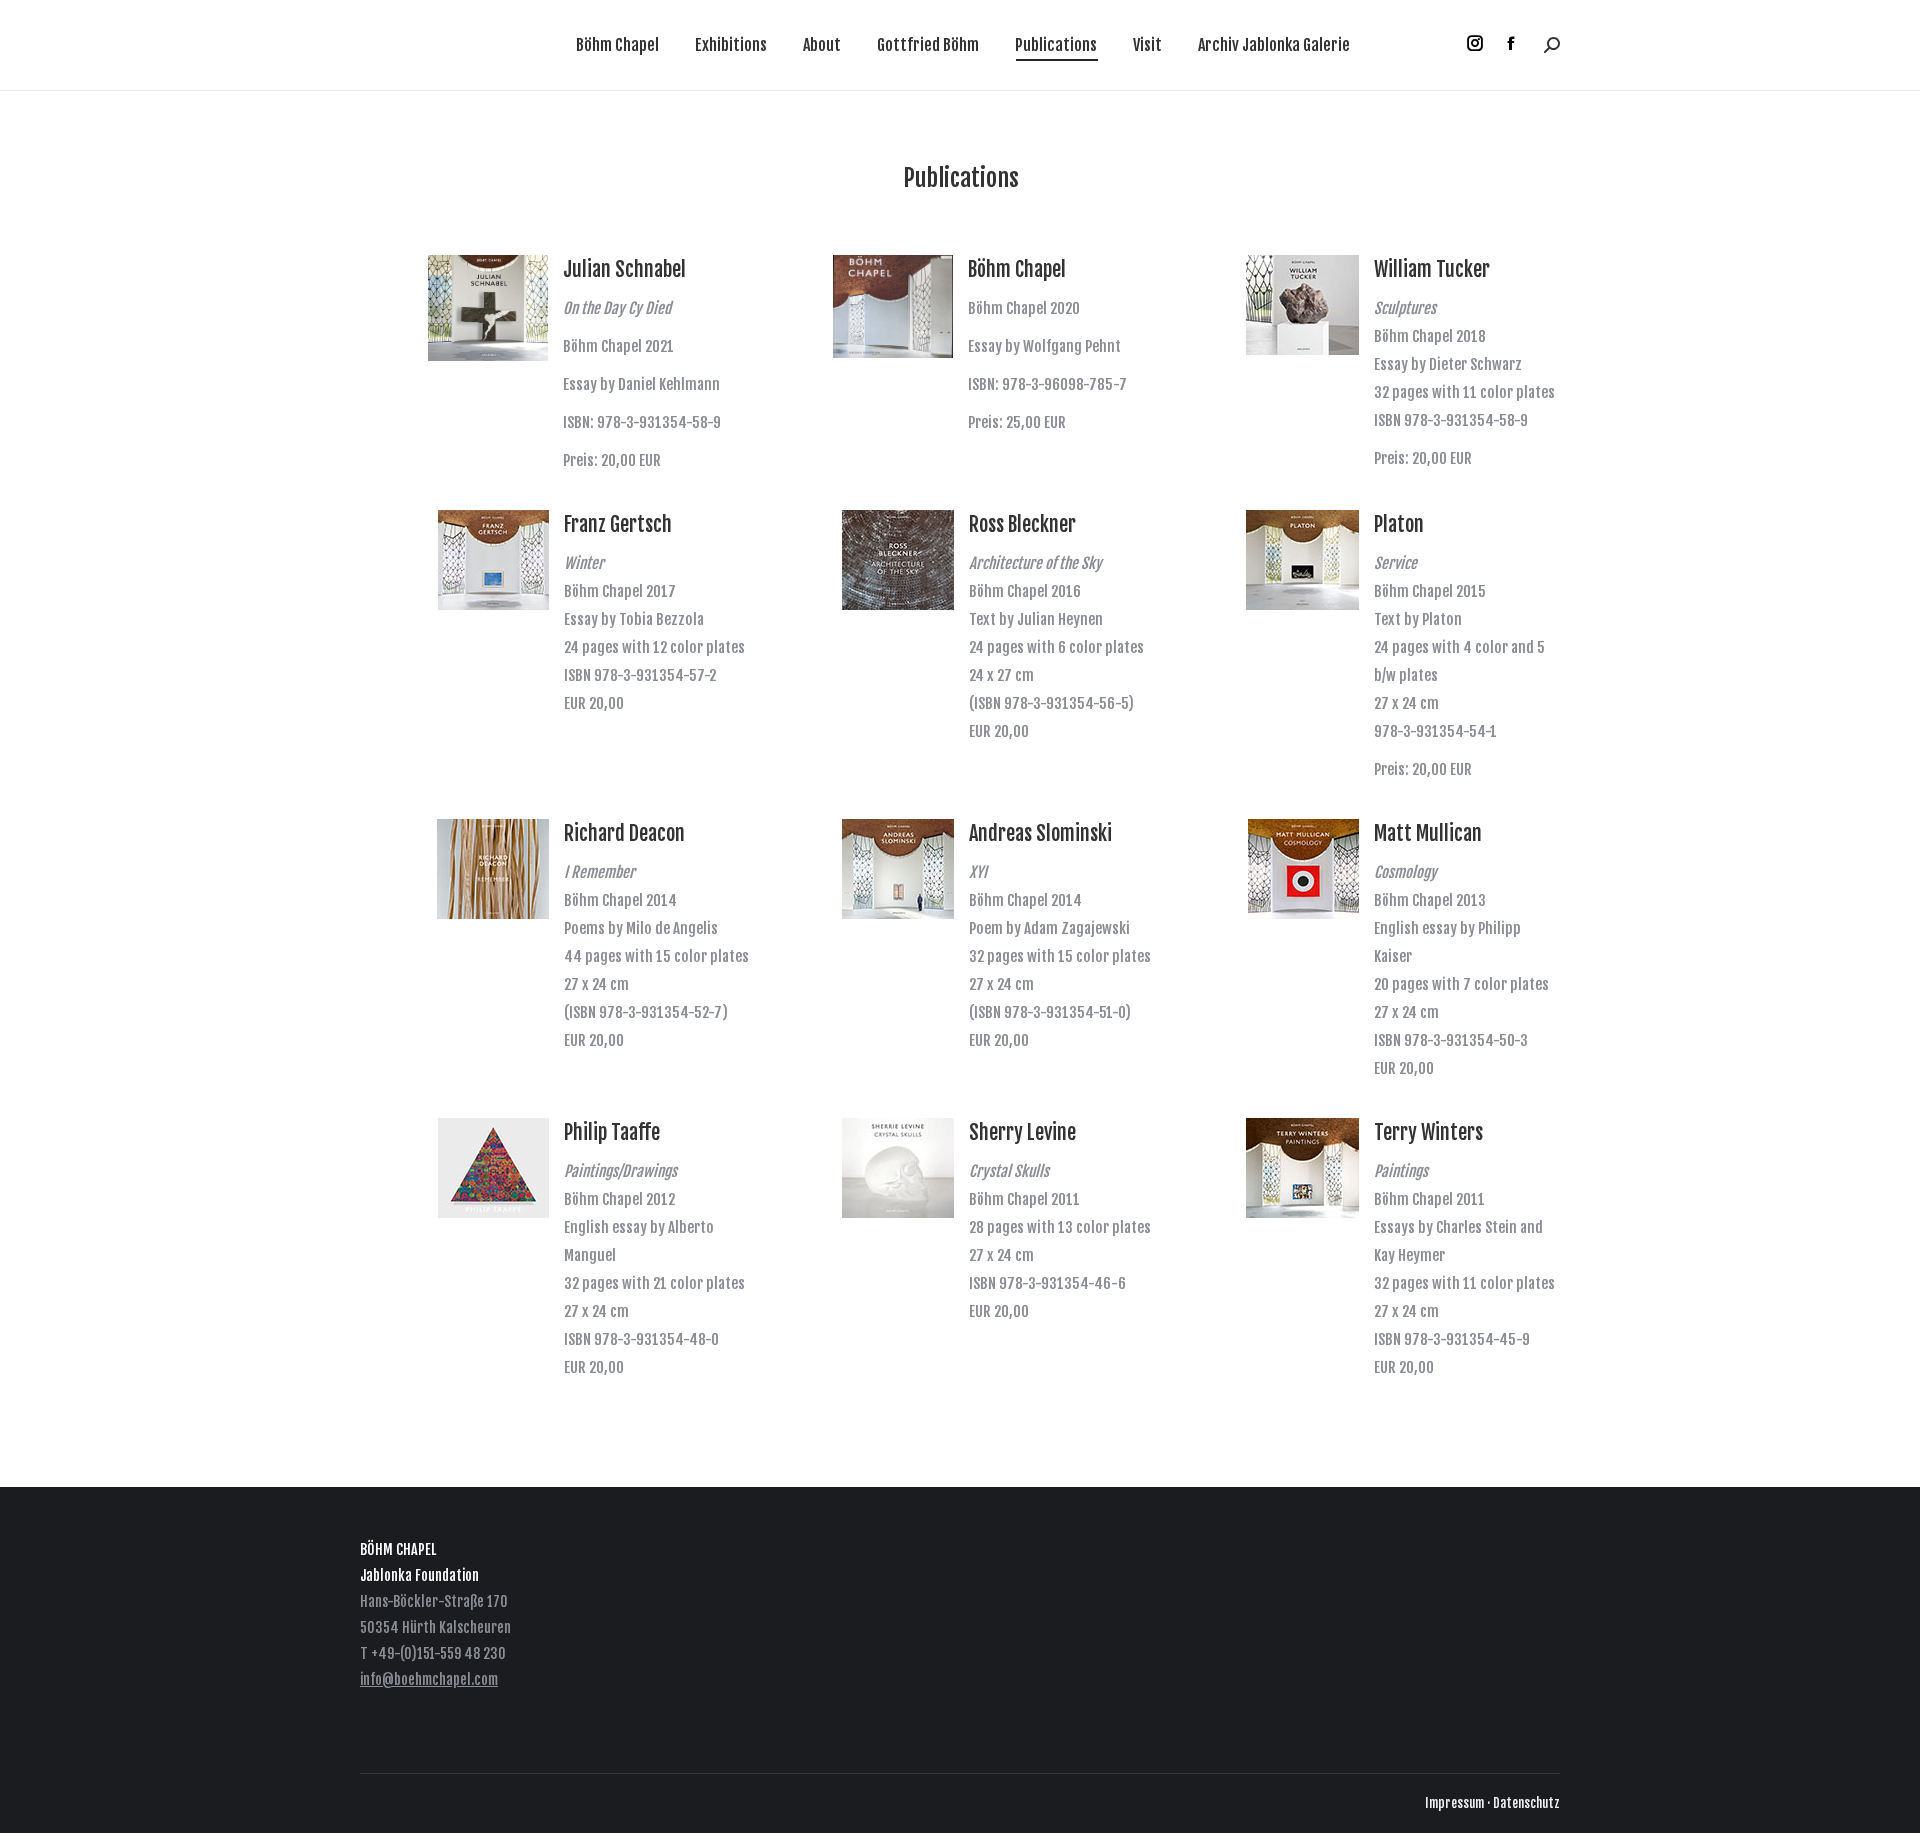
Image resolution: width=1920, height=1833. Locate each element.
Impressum (1454, 1803)
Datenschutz (1526, 1803)
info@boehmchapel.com (429, 1679)
